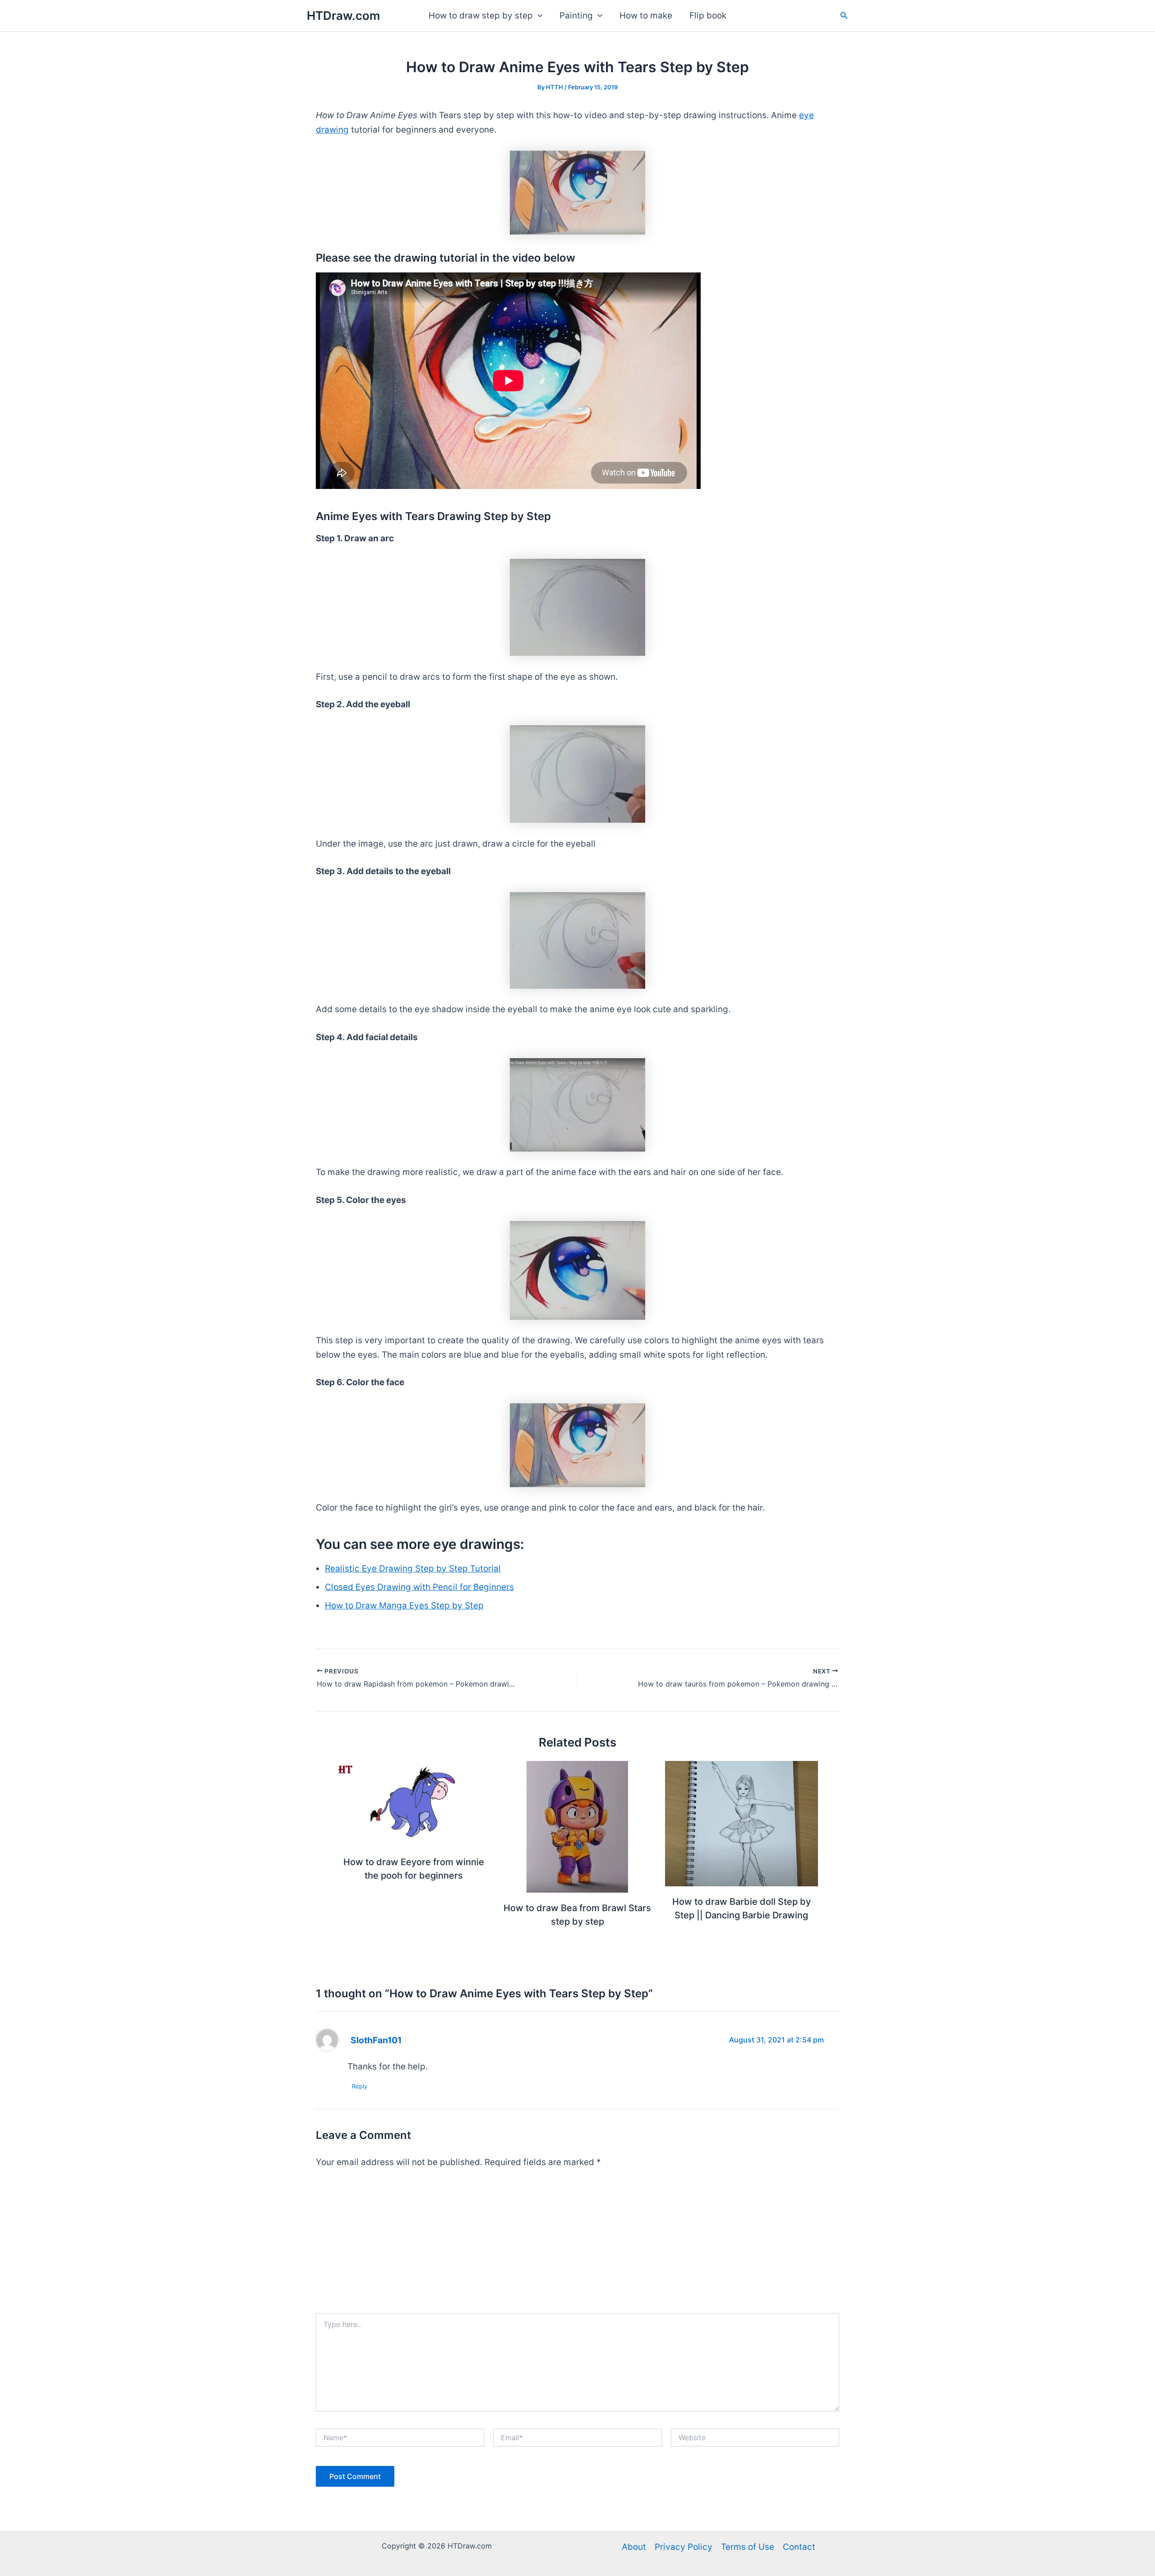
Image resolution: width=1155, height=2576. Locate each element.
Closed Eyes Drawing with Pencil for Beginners (419, 1587)
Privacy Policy (684, 2547)
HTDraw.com (343, 16)
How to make (646, 16)
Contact (799, 2547)
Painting (576, 16)
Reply (360, 2086)
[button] (538, 16)
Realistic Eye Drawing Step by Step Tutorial (413, 1569)
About (634, 2547)
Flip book (708, 16)
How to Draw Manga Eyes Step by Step (404, 1606)
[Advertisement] (577, 2245)
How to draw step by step (481, 16)
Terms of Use (748, 2547)
